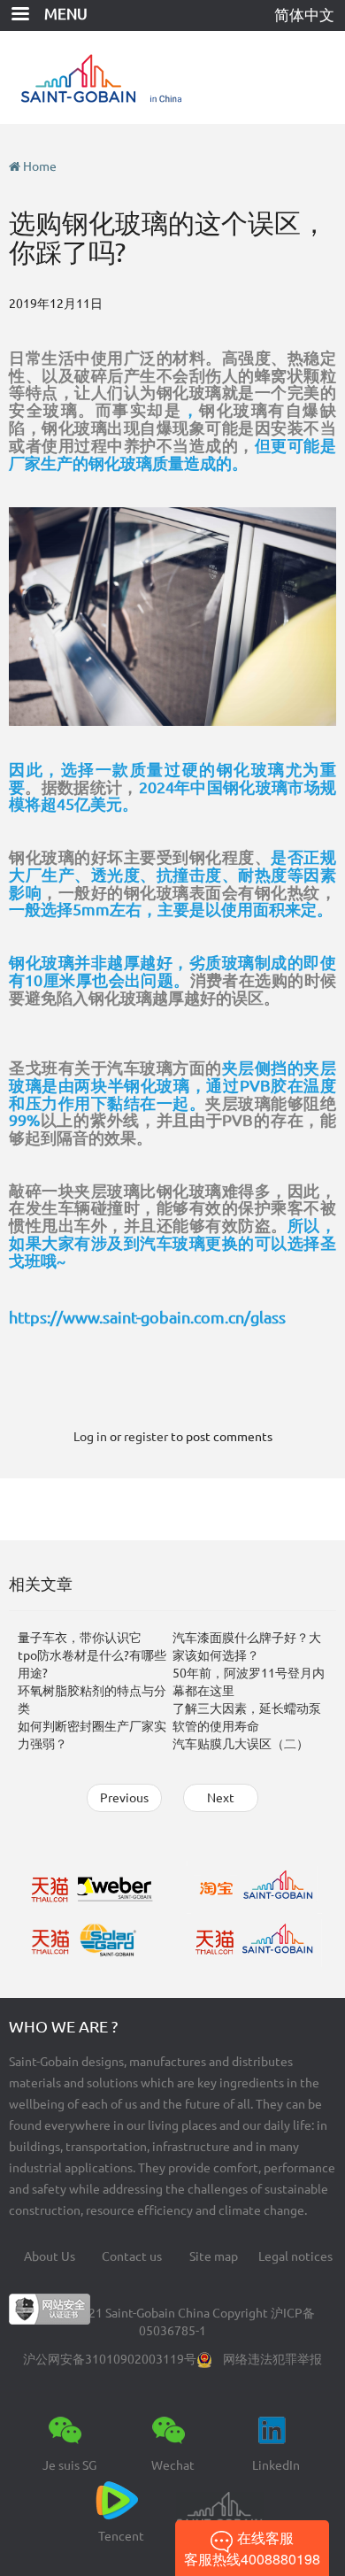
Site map (214, 2256)
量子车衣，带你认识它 (80, 1638)
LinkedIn (276, 2465)
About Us (50, 2256)
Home (40, 166)
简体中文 (304, 15)
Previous (124, 1798)
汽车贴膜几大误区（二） (241, 1744)
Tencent (121, 2536)
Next (221, 1798)
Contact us (132, 2256)
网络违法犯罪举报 (272, 2359)
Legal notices (295, 2256)
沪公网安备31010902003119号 (110, 2359)
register (146, 1437)
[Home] (173, 77)
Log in (90, 1437)
